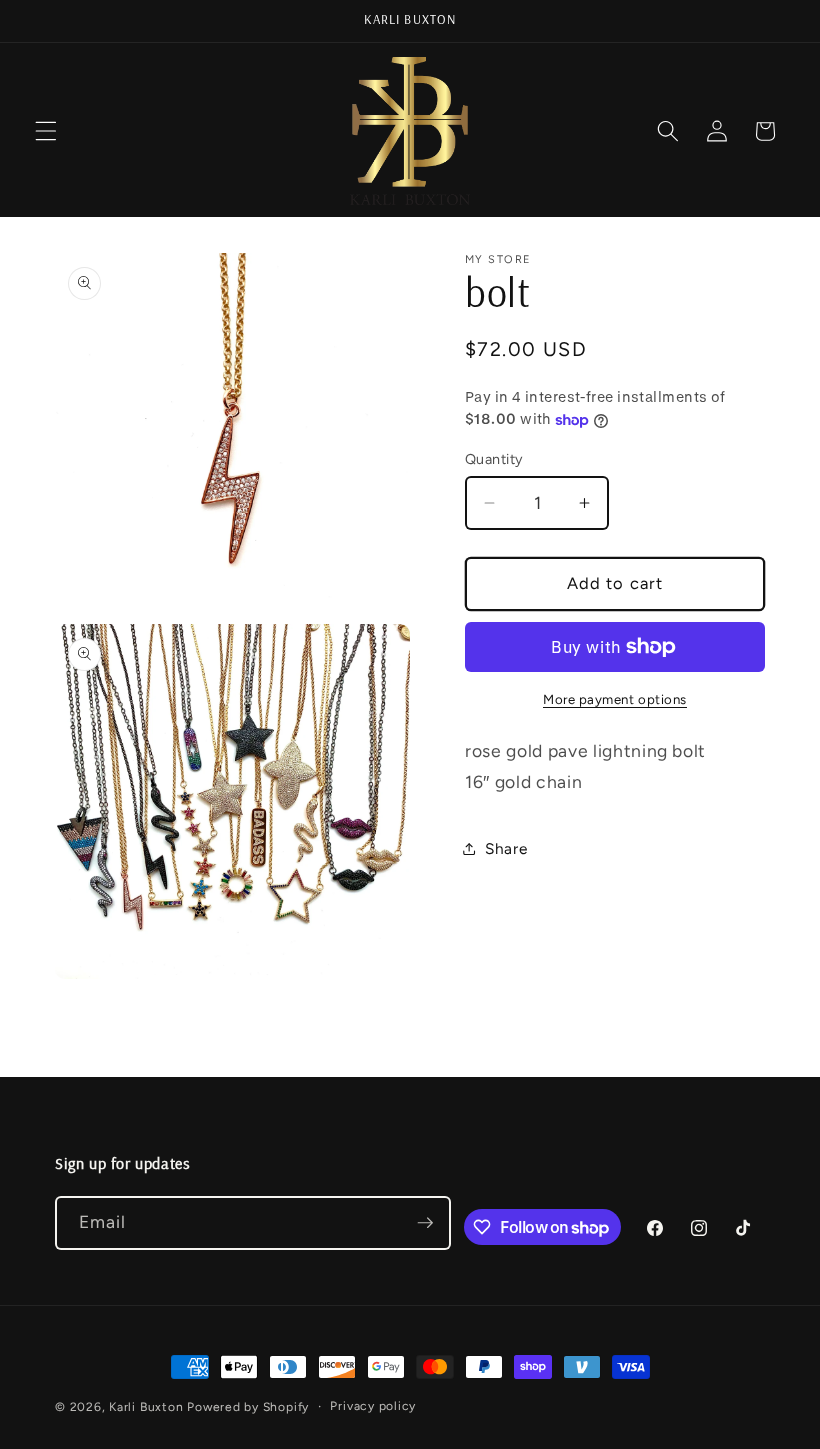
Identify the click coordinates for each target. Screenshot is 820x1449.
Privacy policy (373, 1406)
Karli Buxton (146, 1407)
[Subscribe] (425, 1223)
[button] (46, 131)
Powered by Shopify (248, 1407)
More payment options (615, 699)
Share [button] (506, 848)
